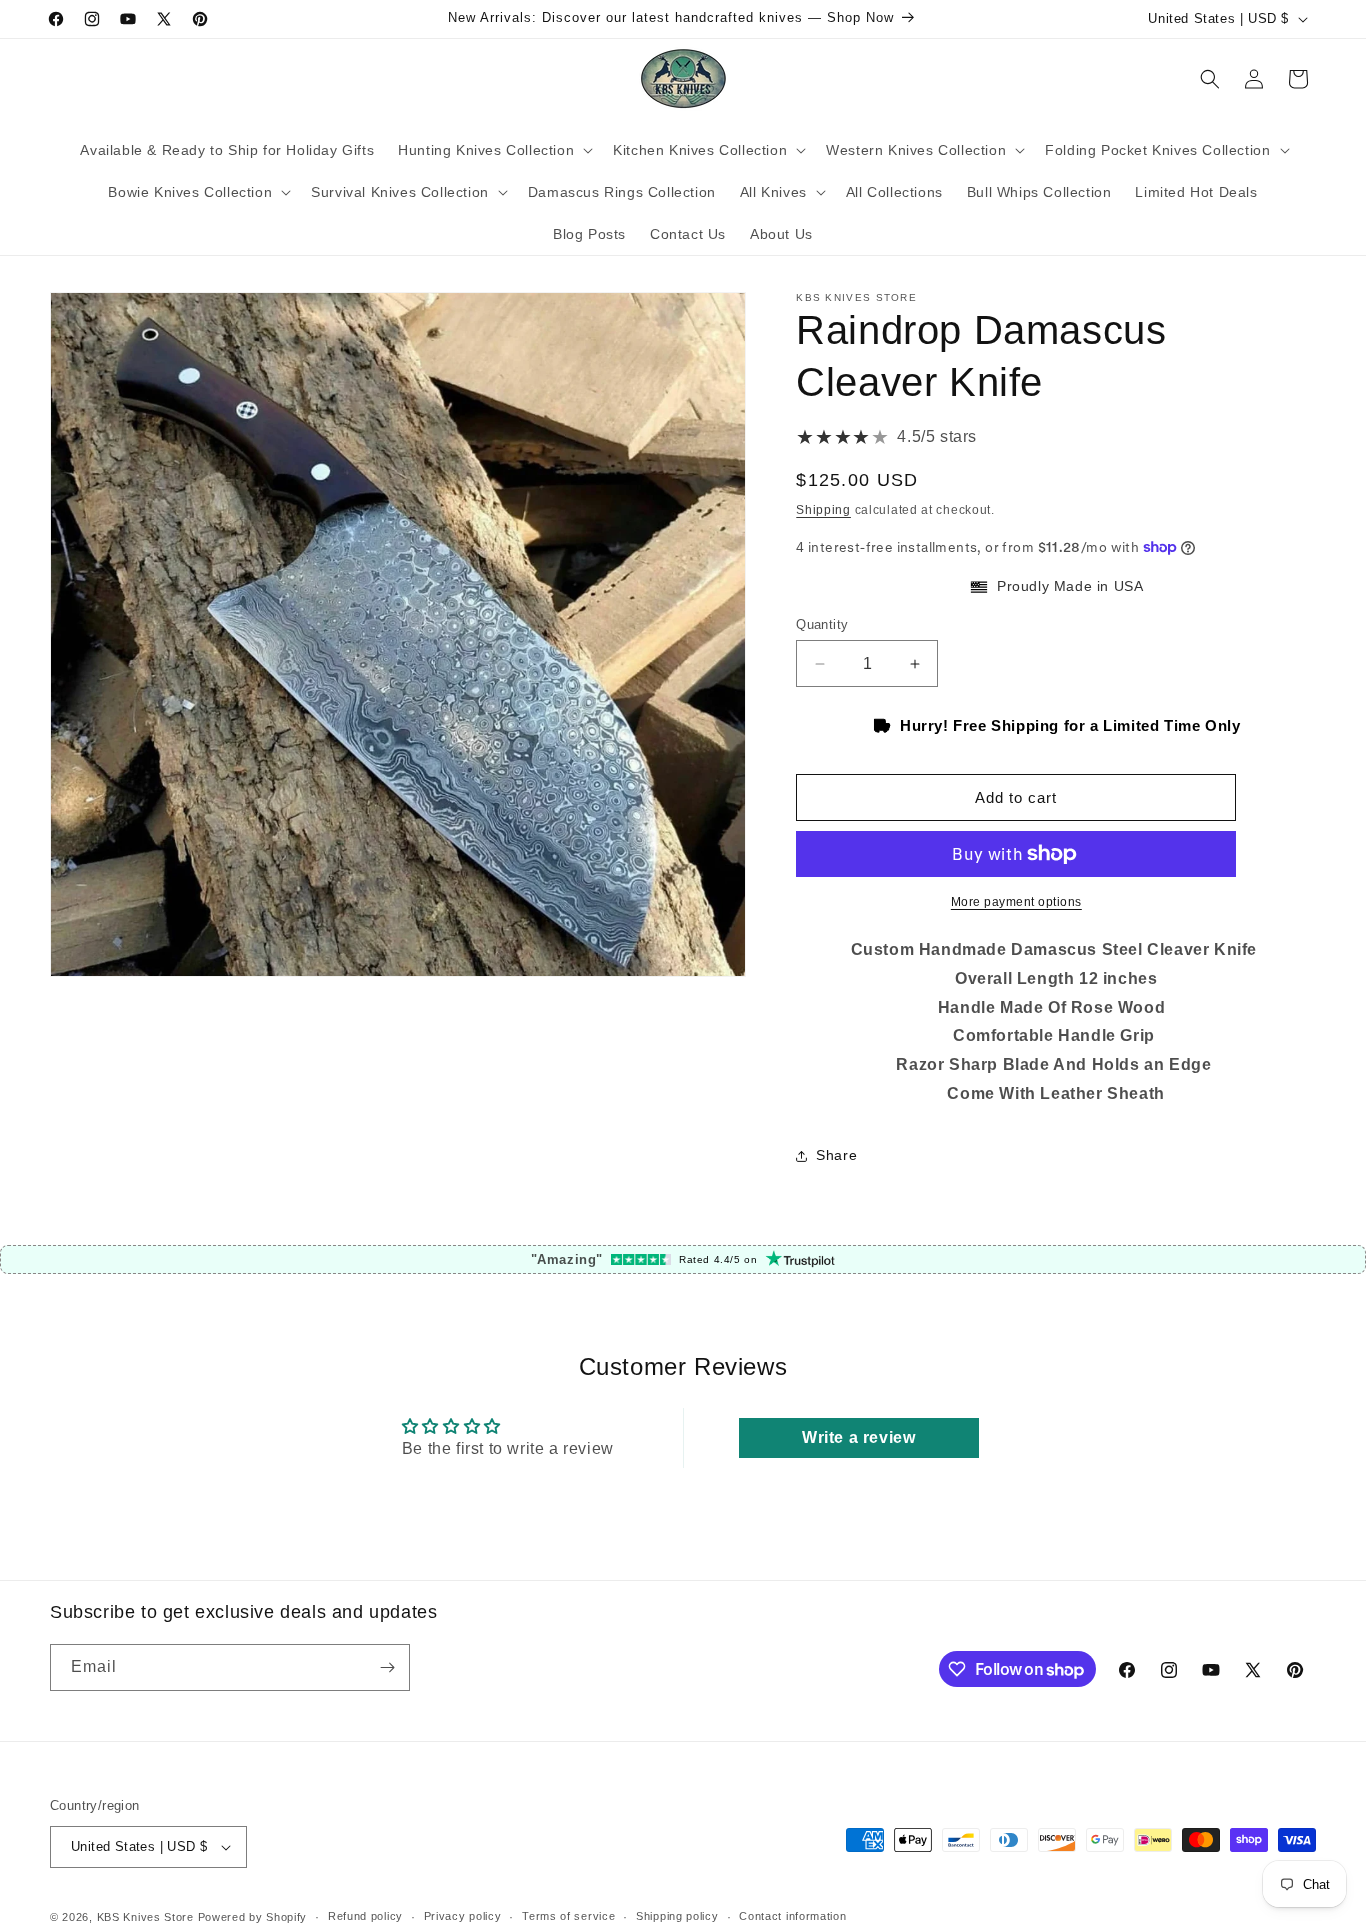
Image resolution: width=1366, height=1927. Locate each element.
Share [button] (836, 1155)
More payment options (1016, 902)
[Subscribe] (387, 1667)
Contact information (792, 1917)
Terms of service (568, 1917)
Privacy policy (463, 1917)
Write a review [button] (858, 1437)
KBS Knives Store (145, 1917)
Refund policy (365, 1917)
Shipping (823, 510)
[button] (493, 150)
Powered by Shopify (253, 1917)
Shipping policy (677, 1917)
